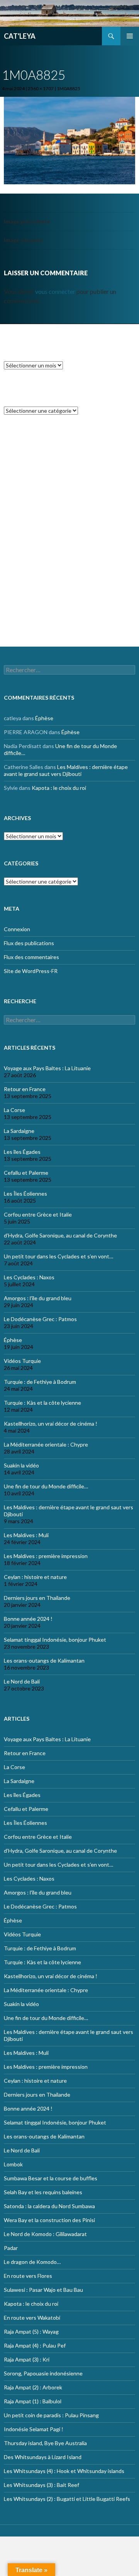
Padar (11, 2248)
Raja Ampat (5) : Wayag (31, 2331)
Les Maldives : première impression (46, 1556)
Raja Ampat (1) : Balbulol (33, 2401)
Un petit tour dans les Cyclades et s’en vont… (58, 1256)
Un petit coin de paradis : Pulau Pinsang (51, 2415)
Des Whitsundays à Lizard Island (43, 2457)
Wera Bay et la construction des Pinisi (49, 2220)
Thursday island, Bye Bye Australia (45, 2443)
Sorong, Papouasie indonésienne (43, 2373)
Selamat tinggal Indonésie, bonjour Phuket (55, 1640)
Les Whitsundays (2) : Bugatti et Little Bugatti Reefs (67, 2499)
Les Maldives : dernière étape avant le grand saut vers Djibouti (66, 511)
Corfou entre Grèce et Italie (38, 1214)
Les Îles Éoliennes (25, 1194)
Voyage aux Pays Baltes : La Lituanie (47, 1068)
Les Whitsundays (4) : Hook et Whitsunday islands (64, 2471)
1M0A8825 (69, 88)
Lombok (13, 2164)
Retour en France (25, 1089)
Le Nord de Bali (22, 1681)
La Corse (14, 1110)
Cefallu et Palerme (26, 1173)
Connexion (17, 579)
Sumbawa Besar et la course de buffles (51, 2178)
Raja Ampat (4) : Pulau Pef (35, 2345)
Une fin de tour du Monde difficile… (46, 1486)
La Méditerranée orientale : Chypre (46, 1444)
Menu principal (130, 36)
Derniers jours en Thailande (37, 1598)
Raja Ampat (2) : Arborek (33, 2387)
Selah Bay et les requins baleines (43, 2192)
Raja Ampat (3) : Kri (27, 2359)
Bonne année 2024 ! (28, 1619)
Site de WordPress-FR (31, 620)
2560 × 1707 (41, 88)
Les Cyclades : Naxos (29, 1277)
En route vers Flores (28, 2276)
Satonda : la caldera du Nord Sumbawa (49, 2206)
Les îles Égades (22, 1152)
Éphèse (44, 458)
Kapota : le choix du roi (59, 528)
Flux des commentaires (31, 607)
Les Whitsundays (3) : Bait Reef (42, 2485)
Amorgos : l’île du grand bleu (38, 1298)
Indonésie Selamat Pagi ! (34, 2429)
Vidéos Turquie (22, 1361)
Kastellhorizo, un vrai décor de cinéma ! (51, 1424)
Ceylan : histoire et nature (35, 1577)
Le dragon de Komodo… (32, 2262)
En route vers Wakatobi (32, 2318)
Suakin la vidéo (21, 1465)
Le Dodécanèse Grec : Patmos (40, 1319)
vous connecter (55, 291)
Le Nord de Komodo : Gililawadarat (45, 2234)
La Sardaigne (19, 1131)
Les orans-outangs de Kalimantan (44, 1660)
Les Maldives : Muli (26, 1535)
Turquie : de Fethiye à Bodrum (40, 1382)
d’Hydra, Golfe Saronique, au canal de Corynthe (60, 1235)
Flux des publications (29, 593)
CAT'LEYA (20, 36)
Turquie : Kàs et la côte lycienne (42, 1403)
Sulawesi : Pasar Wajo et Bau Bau (43, 2290)
